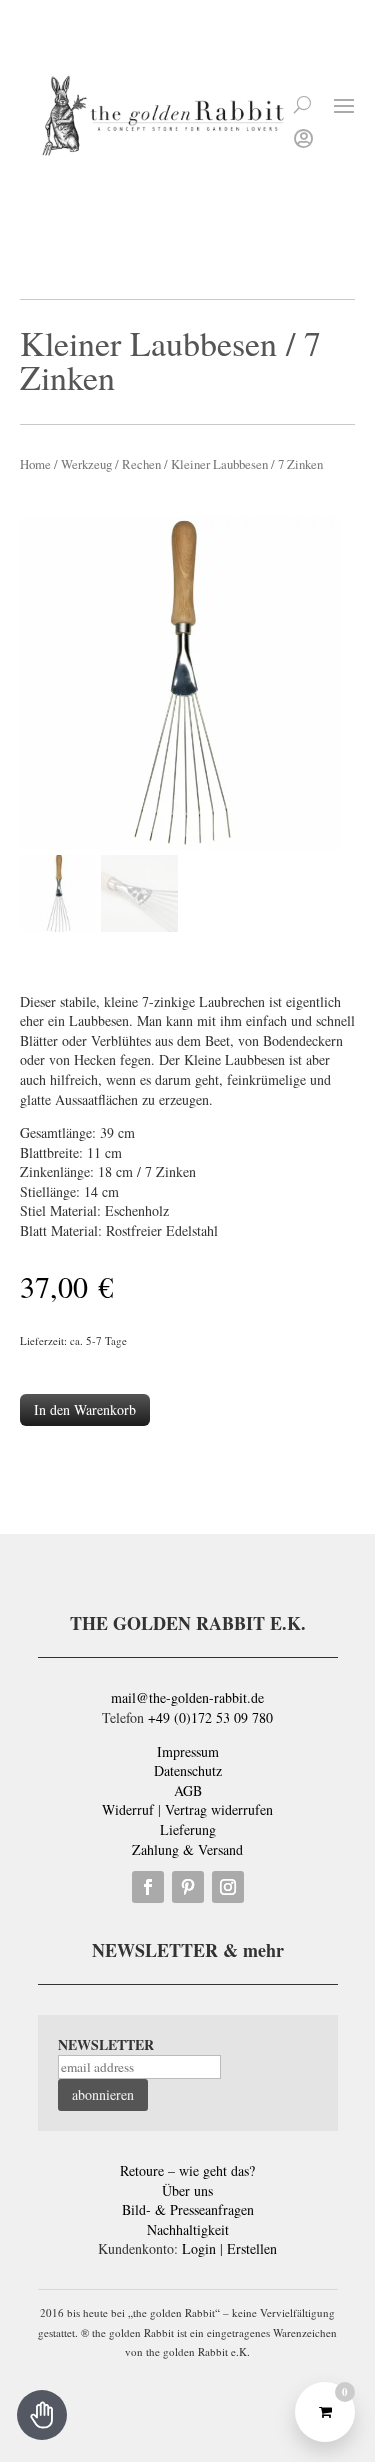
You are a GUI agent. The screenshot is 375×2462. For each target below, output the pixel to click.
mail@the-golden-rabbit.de (187, 1697)
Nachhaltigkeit (188, 2229)
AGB (188, 1790)
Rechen (141, 464)
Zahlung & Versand (187, 1849)
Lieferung (188, 1829)
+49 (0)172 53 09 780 (210, 1717)
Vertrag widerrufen (219, 1809)
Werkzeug (86, 464)
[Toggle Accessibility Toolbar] (42, 2415)
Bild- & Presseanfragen (188, 2209)
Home (35, 464)
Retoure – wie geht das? (187, 2170)
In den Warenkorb (85, 1409)
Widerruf (128, 1809)
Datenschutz (188, 1770)
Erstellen (252, 2248)
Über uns (187, 2190)
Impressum (188, 1751)
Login (199, 2248)
